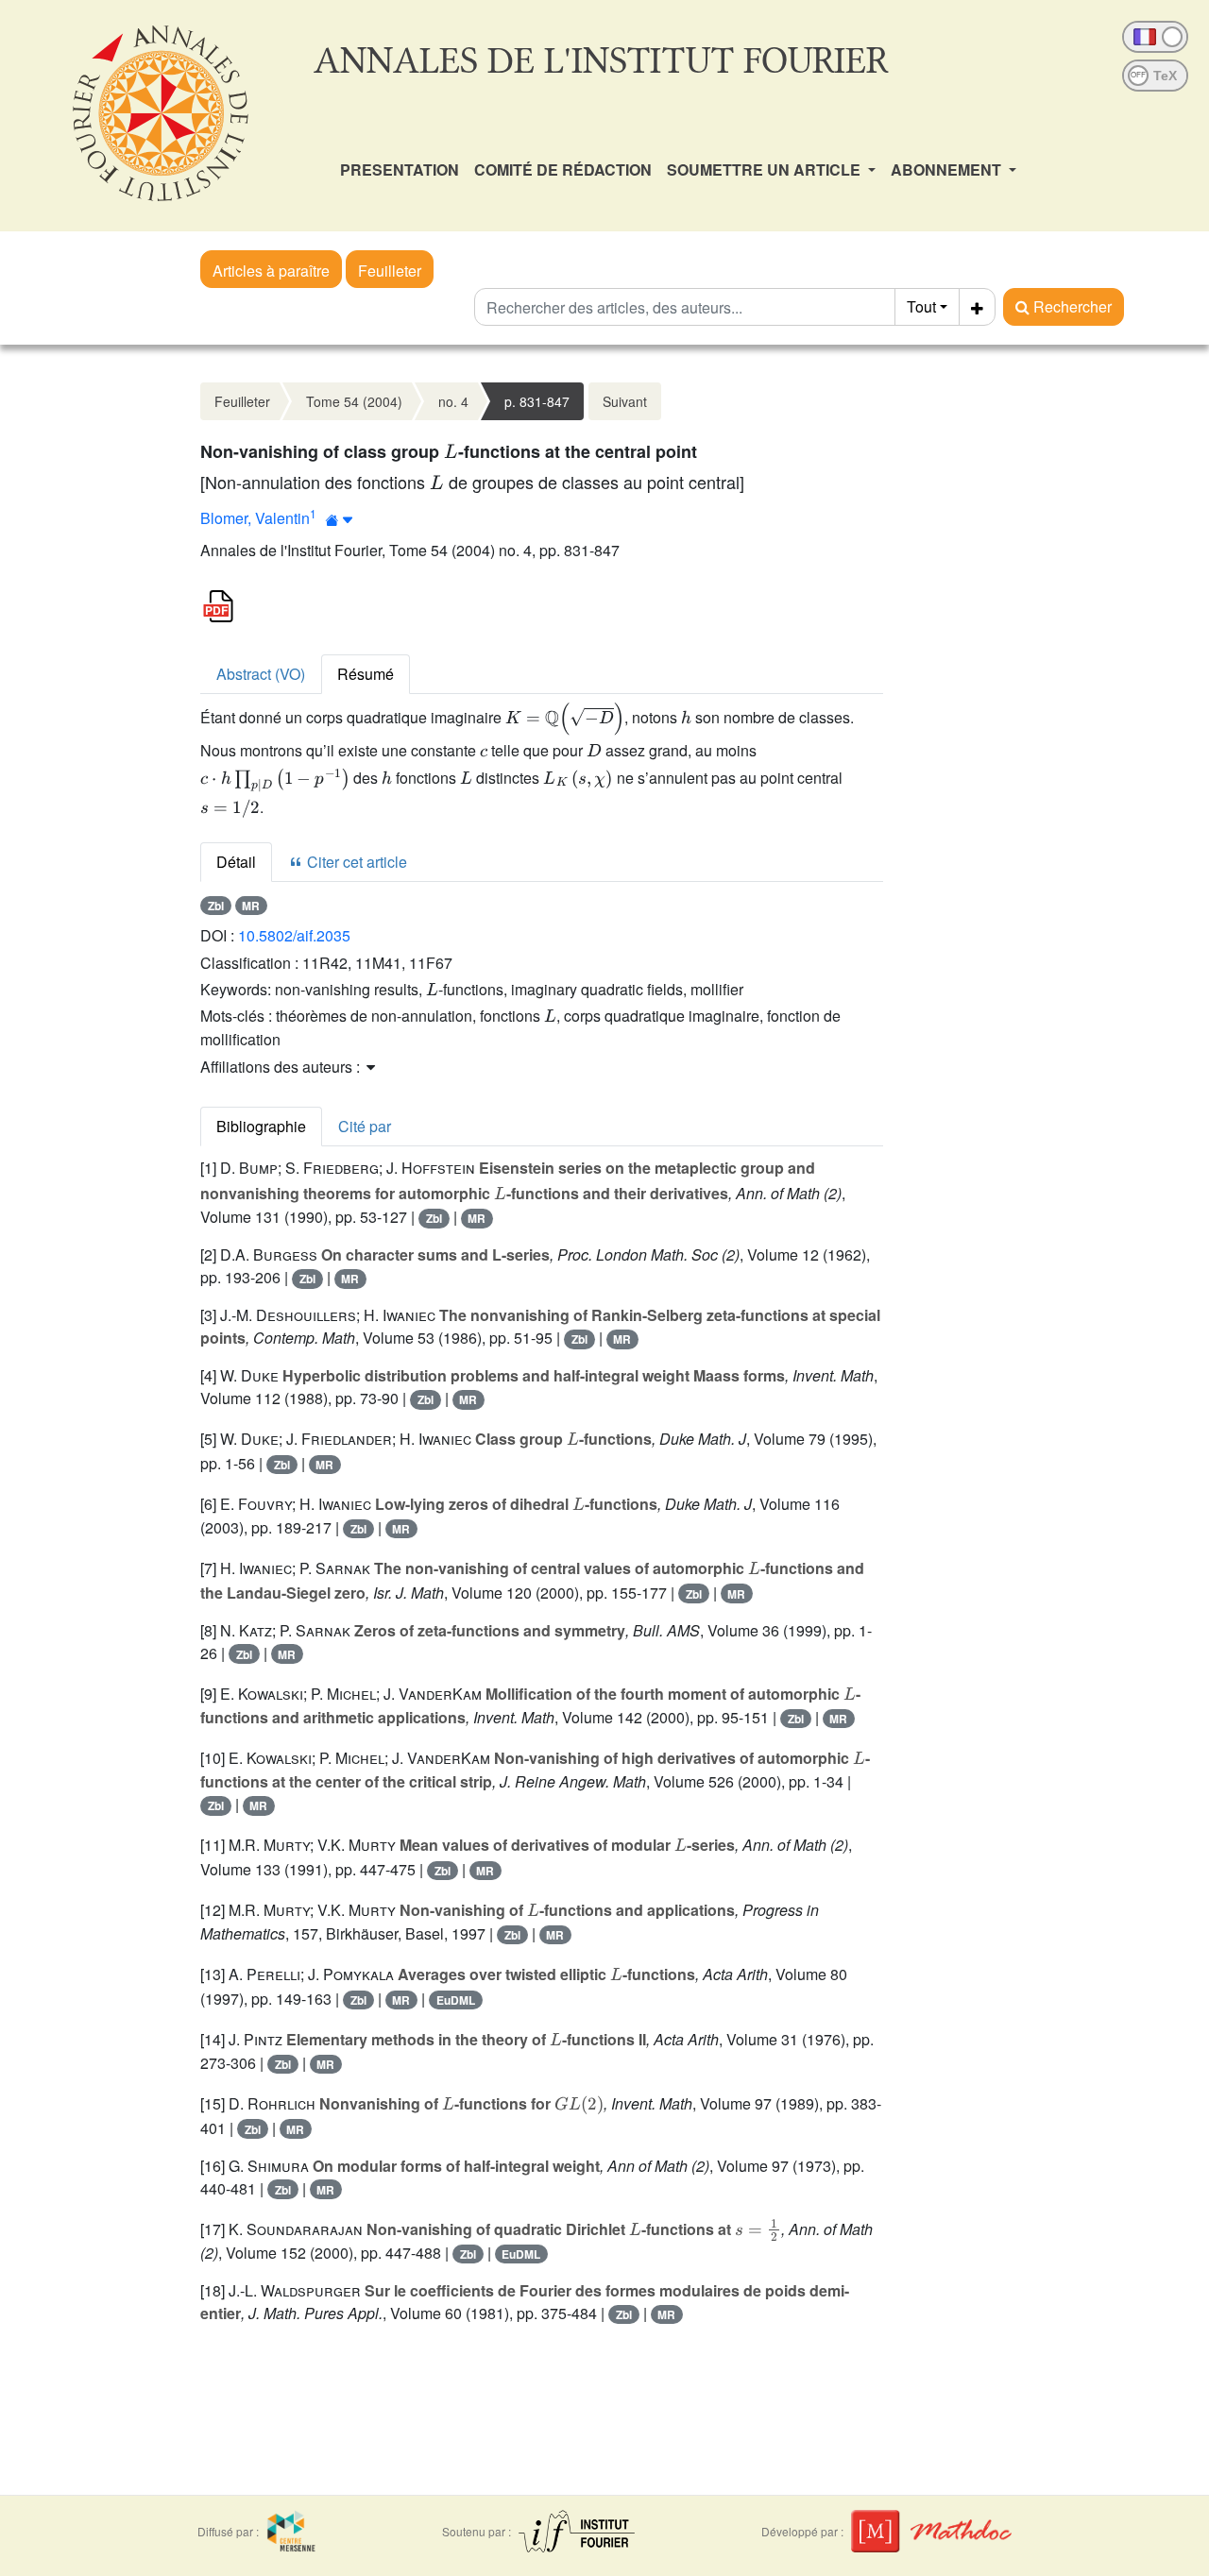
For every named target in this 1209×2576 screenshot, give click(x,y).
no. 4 (453, 401)
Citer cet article (355, 862)
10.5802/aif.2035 (294, 935)
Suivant (625, 401)
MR (251, 906)
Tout (921, 306)
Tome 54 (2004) (354, 401)
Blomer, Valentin (255, 518)
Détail (236, 862)
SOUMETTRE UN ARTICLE (766, 169)
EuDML (456, 2000)
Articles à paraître (271, 271)
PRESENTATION (400, 169)
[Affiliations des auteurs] (340, 520)
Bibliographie (261, 1126)
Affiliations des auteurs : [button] (282, 1067)
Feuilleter (390, 271)
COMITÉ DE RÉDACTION (563, 169)
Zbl (216, 906)
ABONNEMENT (948, 169)
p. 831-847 (537, 401)
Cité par (365, 1126)
